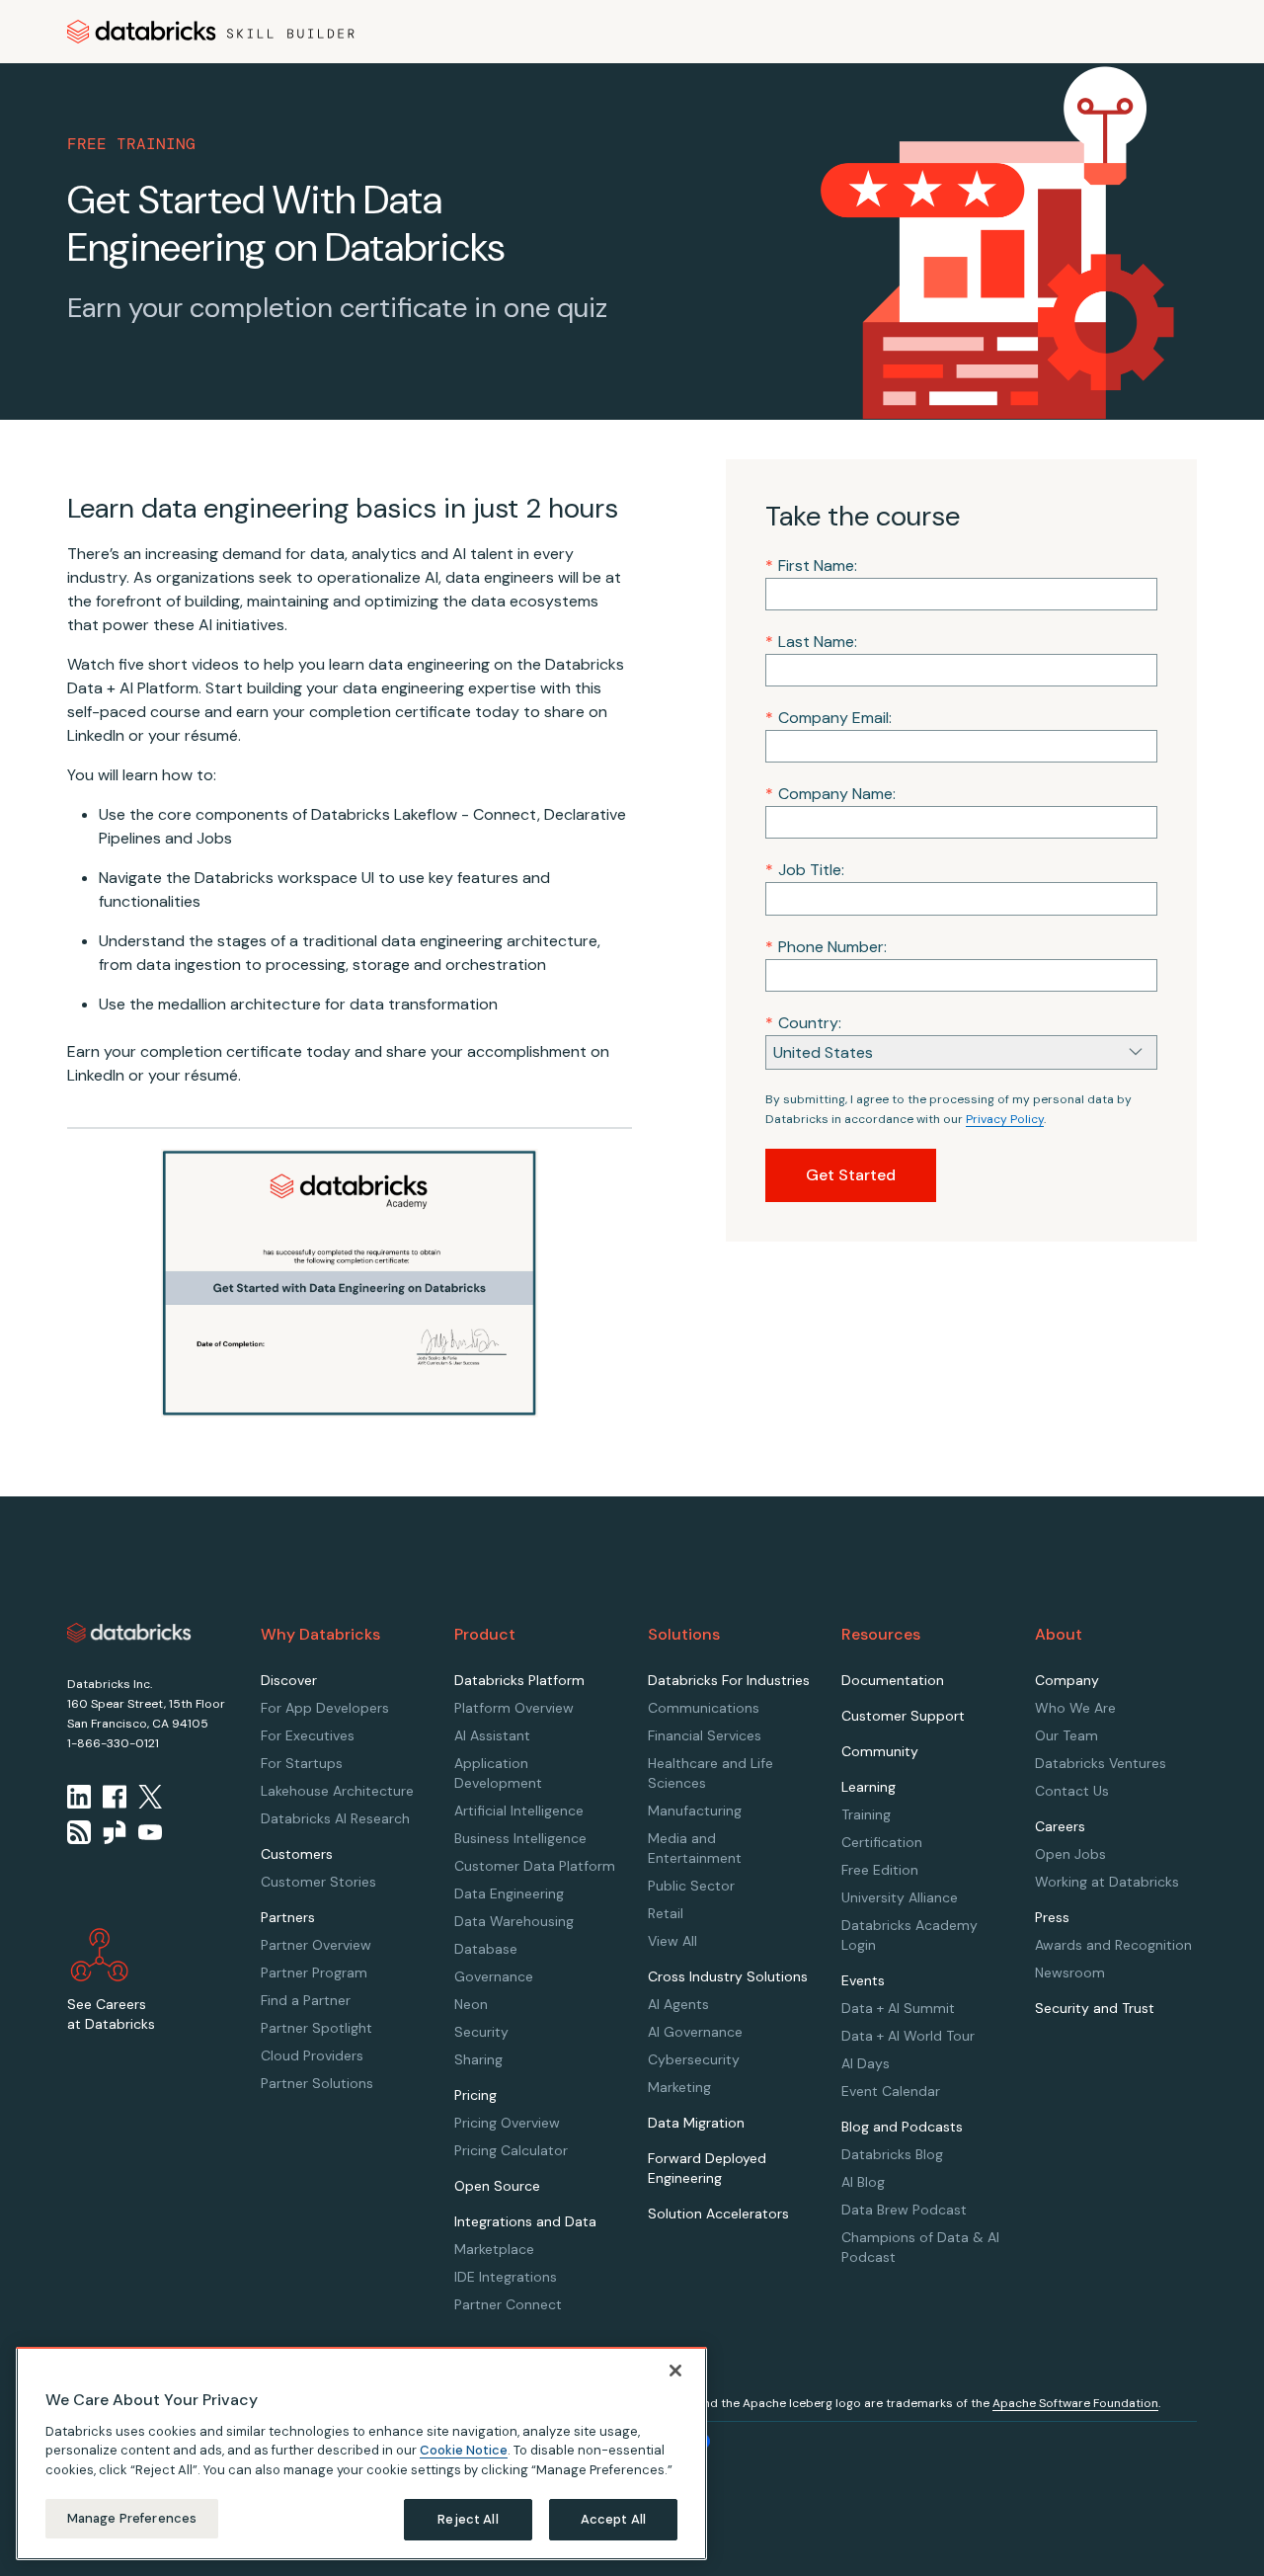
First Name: (811, 565)
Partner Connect (508, 2304)
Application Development (498, 1773)
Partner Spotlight (316, 2028)
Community (880, 1751)
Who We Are (1075, 1708)
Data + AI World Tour (908, 2036)
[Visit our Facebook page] (115, 1797)
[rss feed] (79, 1832)
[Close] (675, 2371)
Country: (803, 1023)
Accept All (613, 2519)
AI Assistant (492, 1735)
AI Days (866, 2063)
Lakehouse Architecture (337, 1791)
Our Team (1066, 1735)
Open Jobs (1070, 1854)
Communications (704, 1708)
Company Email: (829, 718)
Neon (471, 2004)
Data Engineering (509, 1893)
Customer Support (903, 1716)
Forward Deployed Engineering (707, 2168)
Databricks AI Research (335, 1818)
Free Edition (880, 1870)
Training (866, 1814)
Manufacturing (695, 1811)
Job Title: (805, 870)
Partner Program (314, 1972)
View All (672, 1941)
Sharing (478, 2059)
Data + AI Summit (898, 2008)
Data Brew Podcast (904, 2210)
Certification (882, 1842)
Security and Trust (1095, 2008)
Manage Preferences (132, 2518)
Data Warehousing (514, 1921)
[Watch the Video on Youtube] (150, 1832)
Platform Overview (514, 1708)
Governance (494, 1976)
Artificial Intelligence (519, 1811)
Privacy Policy (1005, 1119)
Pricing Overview (507, 2123)
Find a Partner (306, 2000)
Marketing (679, 2087)
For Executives (308, 1735)
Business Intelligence (520, 1838)
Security (481, 2032)
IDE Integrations (506, 2277)
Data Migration (696, 2123)
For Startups (302, 1763)
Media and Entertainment (695, 1848)
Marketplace (494, 2249)
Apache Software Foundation (1075, 2403)
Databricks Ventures (1101, 1763)
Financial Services (705, 1735)
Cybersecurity (694, 2059)
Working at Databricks (1107, 1882)
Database (486, 1949)
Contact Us (1072, 1791)
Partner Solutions (317, 2083)
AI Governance (695, 2032)
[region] (361, 2454)
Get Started (851, 1175)
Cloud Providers (312, 2055)
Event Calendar (891, 2091)
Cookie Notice (464, 2450)
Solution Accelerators (718, 2214)
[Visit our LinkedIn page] (79, 1797)
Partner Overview (316, 1945)
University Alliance (900, 1897)
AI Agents (678, 2004)
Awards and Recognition (1113, 1945)
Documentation (893, 1680)
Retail (666, 1913)
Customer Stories (318, 1882)
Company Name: (830, 794)
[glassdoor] (115, 1832)
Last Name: (811, 642)
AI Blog (863, 2182)
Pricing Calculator (511, 2150)
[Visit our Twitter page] (150, 1797)
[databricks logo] (129, 1633)
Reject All (468, 2519)
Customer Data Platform (535, 1866)
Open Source (497, 2186)
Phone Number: (826, 947)
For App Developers (325, 1708)
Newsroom (1070, 1972)
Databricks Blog (892, 2154)
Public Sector (691, 1886)
